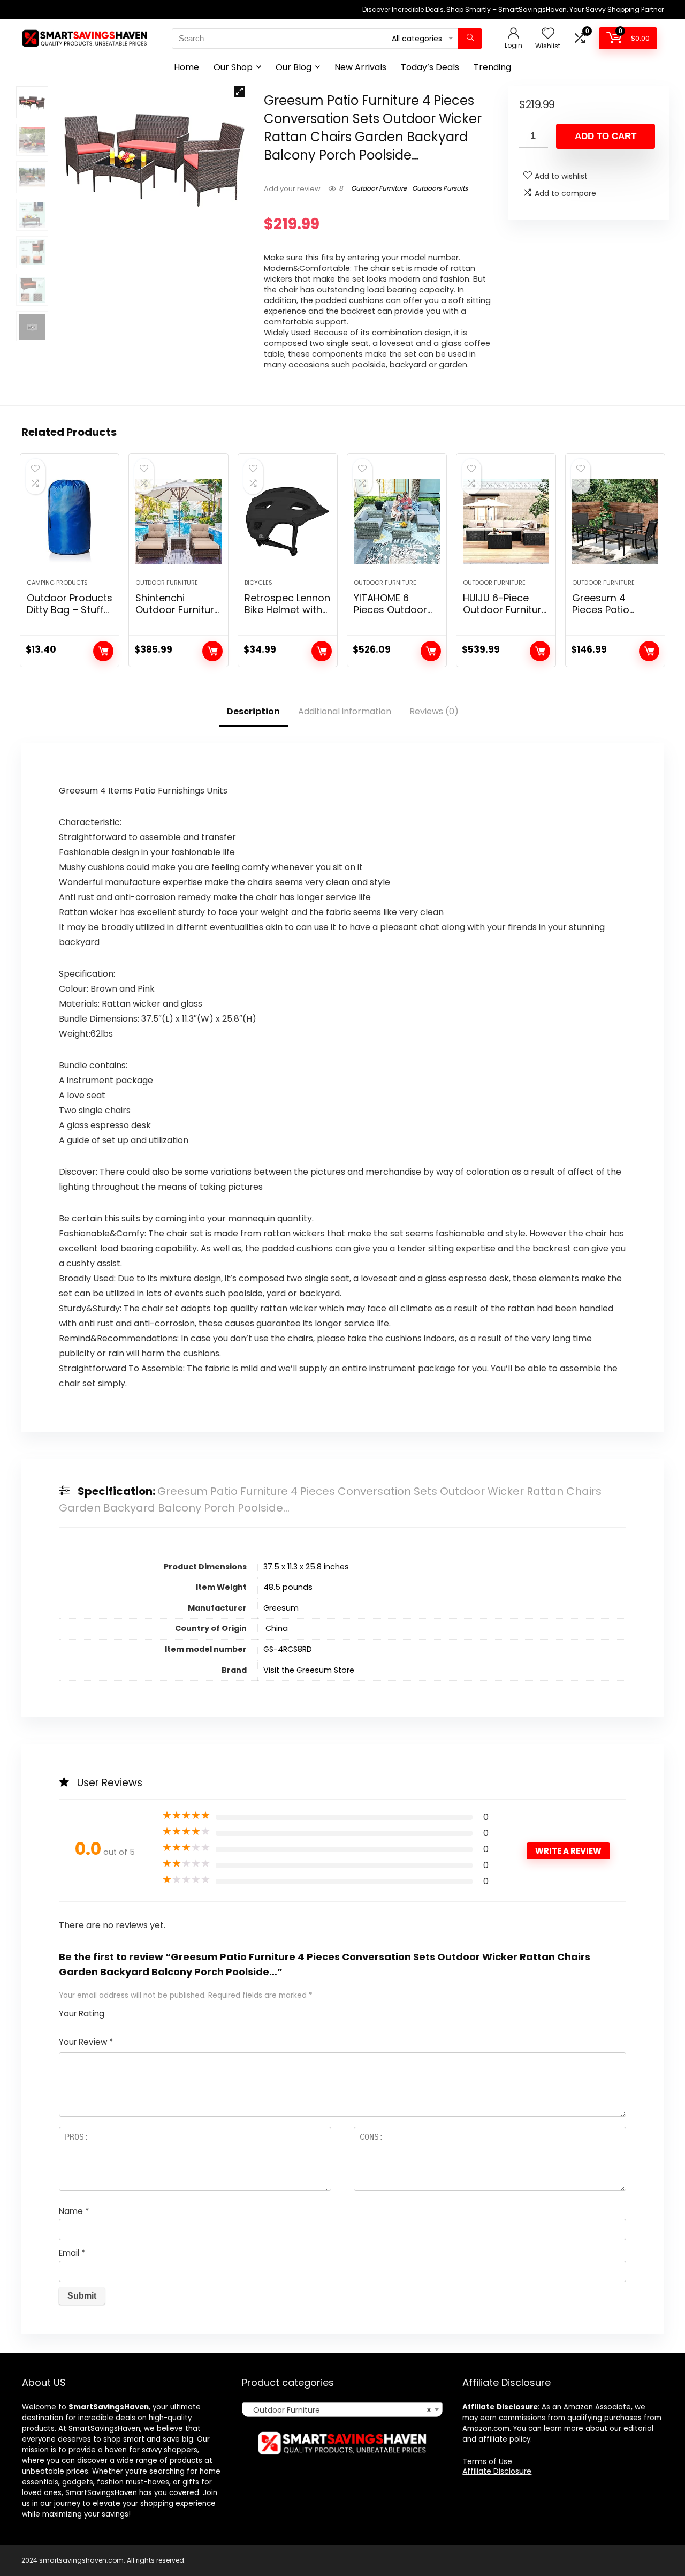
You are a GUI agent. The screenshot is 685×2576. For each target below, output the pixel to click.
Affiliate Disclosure (497, 2471)
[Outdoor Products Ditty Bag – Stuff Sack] (70, 522)
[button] (239, 92)
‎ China (276, 1628)
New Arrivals (360, 67)
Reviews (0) (434, 711)
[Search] (470, 39)
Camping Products (57, 583)
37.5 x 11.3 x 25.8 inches (306, 1567)
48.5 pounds (288, 1587)
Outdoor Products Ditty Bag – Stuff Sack (70, 610)
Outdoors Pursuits (440, 188)
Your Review (86, 2042)
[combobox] (342, 2409)
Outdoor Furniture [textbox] (339, 2410)
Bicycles (258, 583)
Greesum (281, 1608)
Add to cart (606, 136)
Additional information (345, 711)
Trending (492, 67)
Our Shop (233, 67)
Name (74, 2211)
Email (72, 2253)
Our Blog (294, 67)
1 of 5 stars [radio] (117, 2011)
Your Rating (82, 2014)
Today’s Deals (430, 67)
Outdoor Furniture (379, 188)
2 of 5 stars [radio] (121, 2011)
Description (253, 711)
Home (187, 67)
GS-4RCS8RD (288, 1649)
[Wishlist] (548, 34)
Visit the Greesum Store (309, 1670)
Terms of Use (487, 2461)
